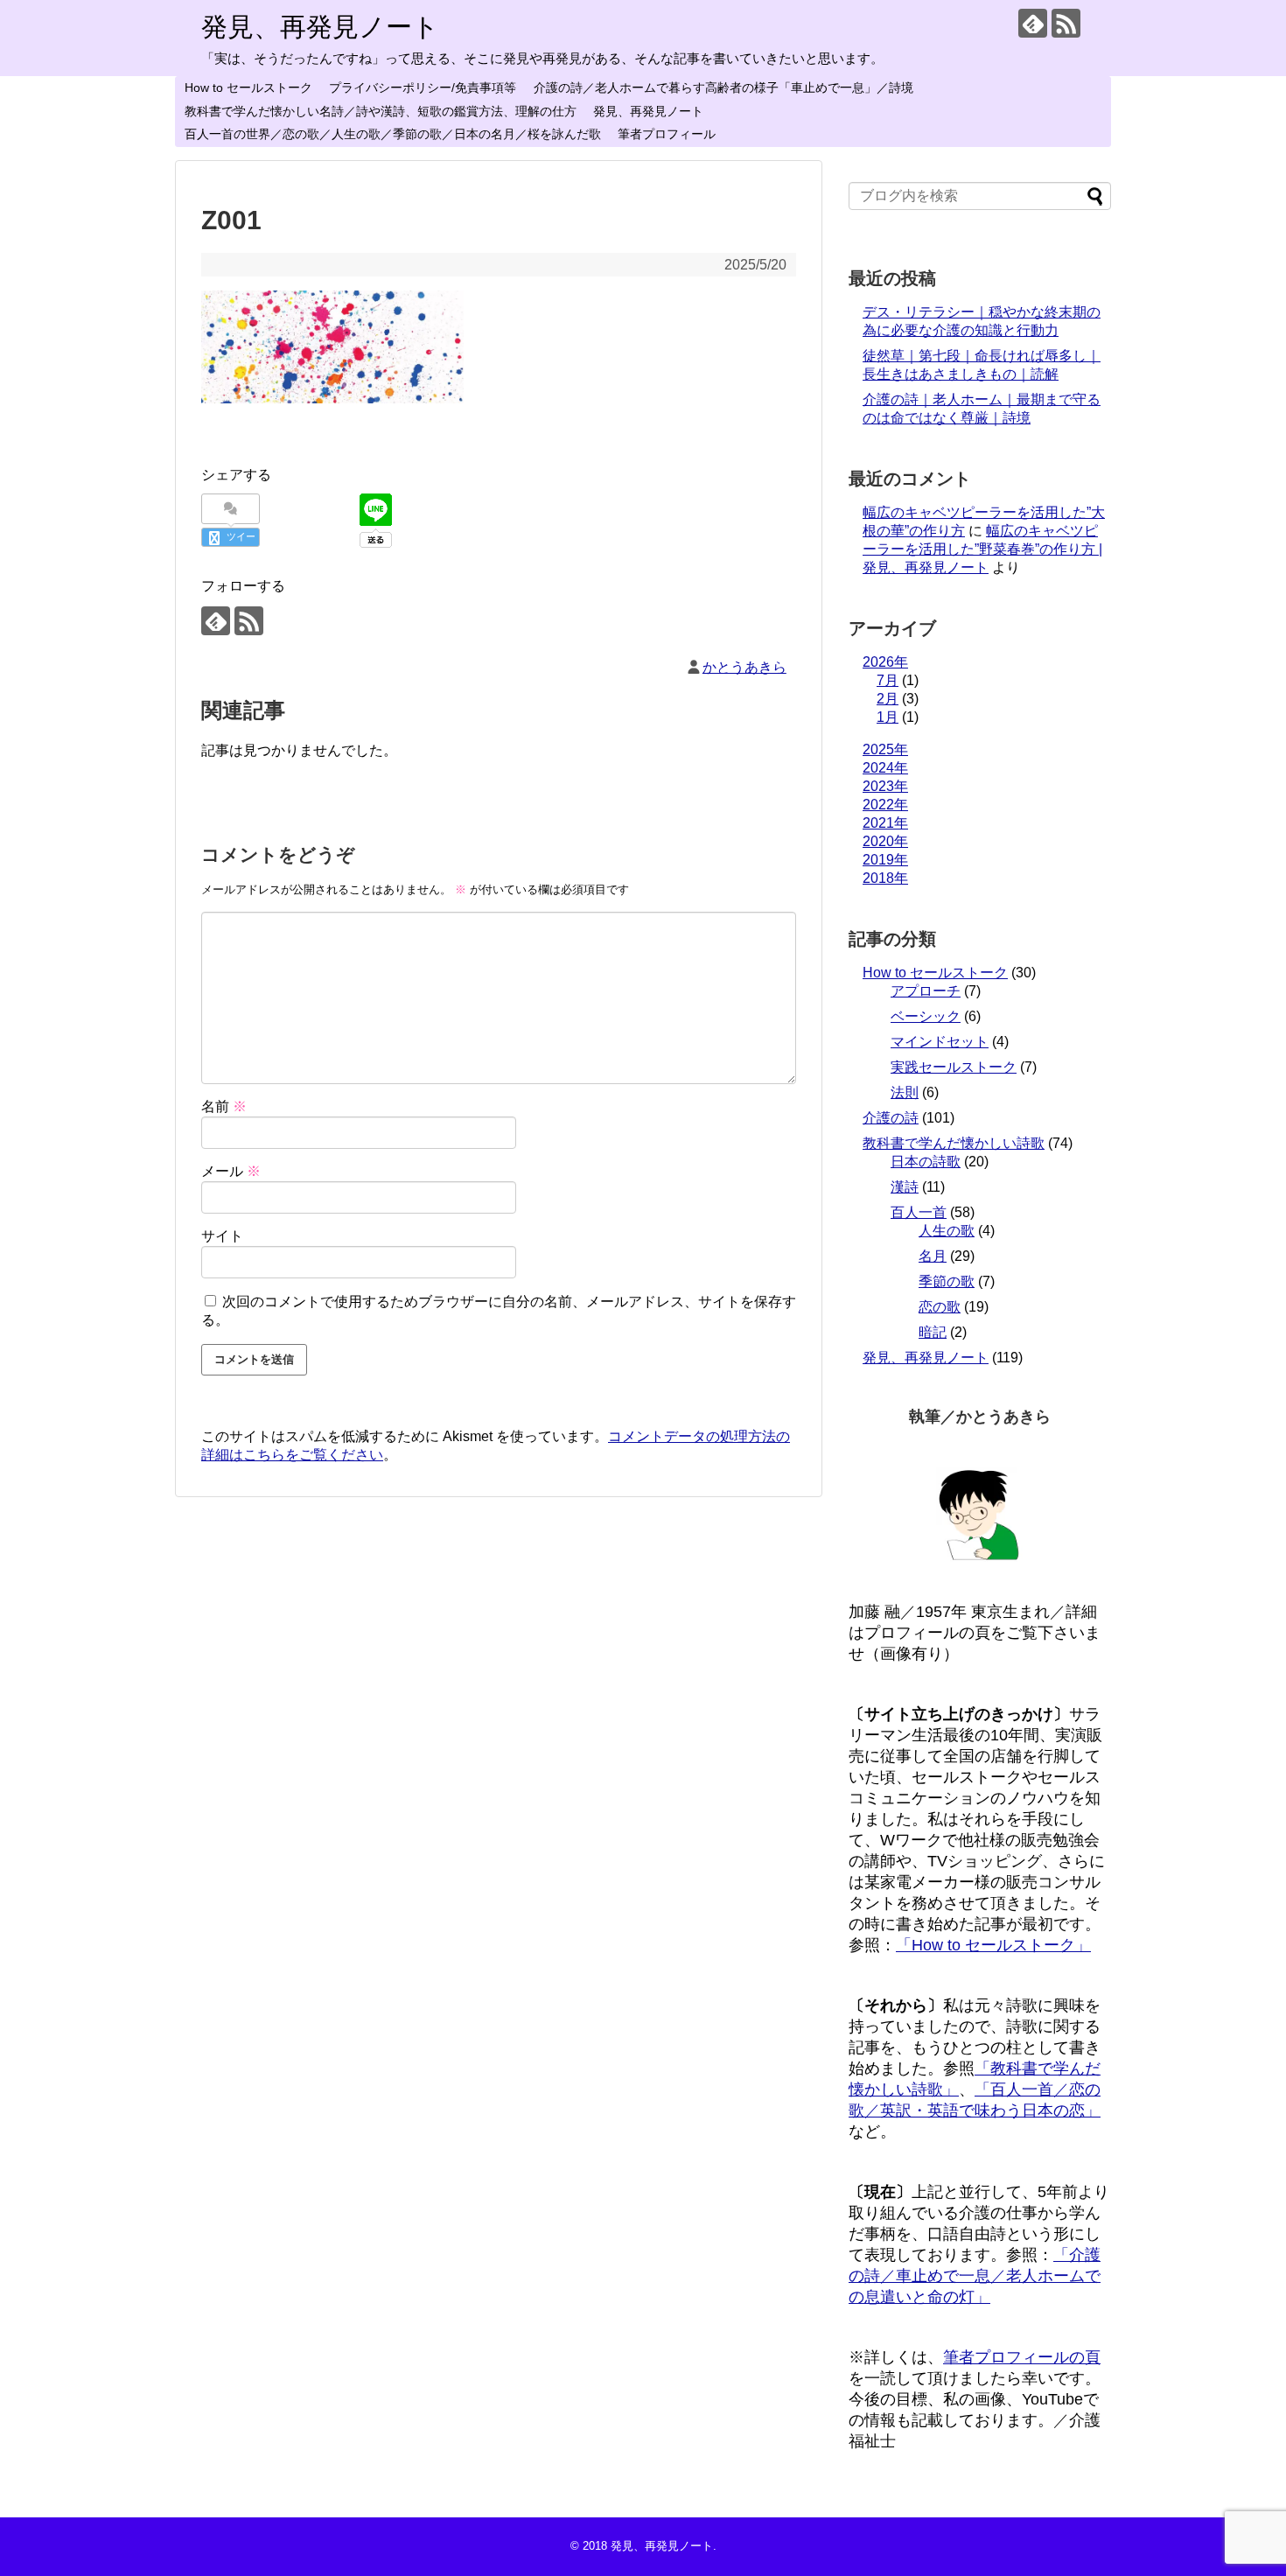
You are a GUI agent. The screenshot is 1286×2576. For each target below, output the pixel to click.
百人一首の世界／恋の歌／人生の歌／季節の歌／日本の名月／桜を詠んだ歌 (393, 134)
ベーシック (926, 1016)
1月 (888, 717)
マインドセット (940, 1042)
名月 (933, 1256)
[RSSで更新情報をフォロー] (1066, 23)
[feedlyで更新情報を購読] (1033, 23)
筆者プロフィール (667, 134)
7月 (888, 680)
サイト (222, 1236)
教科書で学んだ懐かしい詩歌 (954, 1143)
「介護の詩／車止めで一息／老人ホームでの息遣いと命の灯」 (975, 2276)
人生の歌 (947, 1231)
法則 (905, 1092)
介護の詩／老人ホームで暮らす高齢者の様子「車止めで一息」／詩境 (723, 87)
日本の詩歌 (926, 1162)
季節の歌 (947, 1281)
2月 (888, 699)
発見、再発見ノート (320, 27)
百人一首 (919, 1212)
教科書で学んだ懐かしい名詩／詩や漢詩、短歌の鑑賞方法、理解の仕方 (381, 111)
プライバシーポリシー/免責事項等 (423, 87)
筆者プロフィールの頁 (1022, 2357)
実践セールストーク (954, 1067)
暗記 (933, 1332)
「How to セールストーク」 (993, 1945)
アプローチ (926, 991)
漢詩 (905, 1187)
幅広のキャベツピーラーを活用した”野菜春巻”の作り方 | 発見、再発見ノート (982, 549)
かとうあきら (744, 667)
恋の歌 (940, 1307)
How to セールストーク (248, 87)
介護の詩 (891, 1118)
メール (231, 1171)
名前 (224, 1106)
